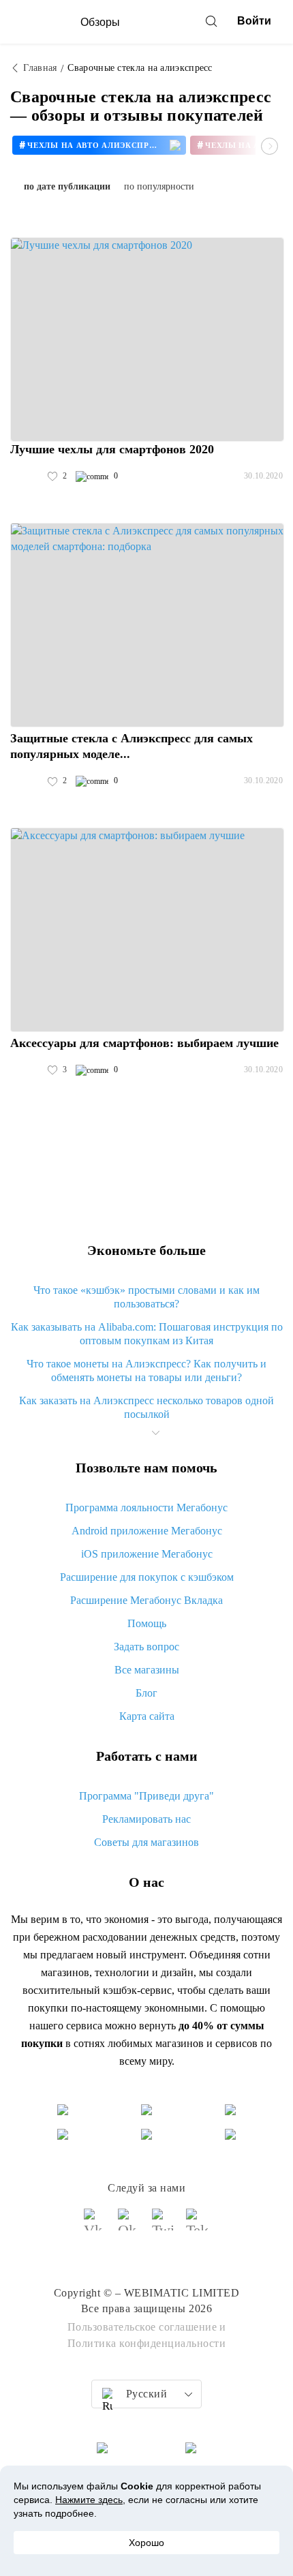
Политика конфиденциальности (147, 2343)
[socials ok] (129, 2226)
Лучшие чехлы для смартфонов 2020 (112, 449)
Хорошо (146, 2543)
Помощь (147, 1623)
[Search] (211, 21)
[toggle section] (155, 1433)
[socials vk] (95, 2226)
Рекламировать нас (146, 1819)
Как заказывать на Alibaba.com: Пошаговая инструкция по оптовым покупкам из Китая (147, 1334)
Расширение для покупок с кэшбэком (147, 1577)
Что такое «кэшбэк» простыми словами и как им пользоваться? (146, 1297)
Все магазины (147, 1670)
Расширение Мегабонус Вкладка (146, 1600)
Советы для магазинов (146, 1842)
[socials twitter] (164, 2226)
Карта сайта (147, 1716)
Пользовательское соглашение (142, 2327)
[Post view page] (147, 339)
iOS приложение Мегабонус (147, 1554)
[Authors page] (25, 476)
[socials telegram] (198, 2226)
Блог (146, 1693)
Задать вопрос (146, 1647)
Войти (254, 21)
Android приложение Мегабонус (147, 1531)
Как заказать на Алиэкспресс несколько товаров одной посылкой (146, 1407)
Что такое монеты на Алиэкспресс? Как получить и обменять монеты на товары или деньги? (146, 1370)
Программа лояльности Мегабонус (146, 1507)
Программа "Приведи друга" (146, 1796)
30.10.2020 (263, 476)
